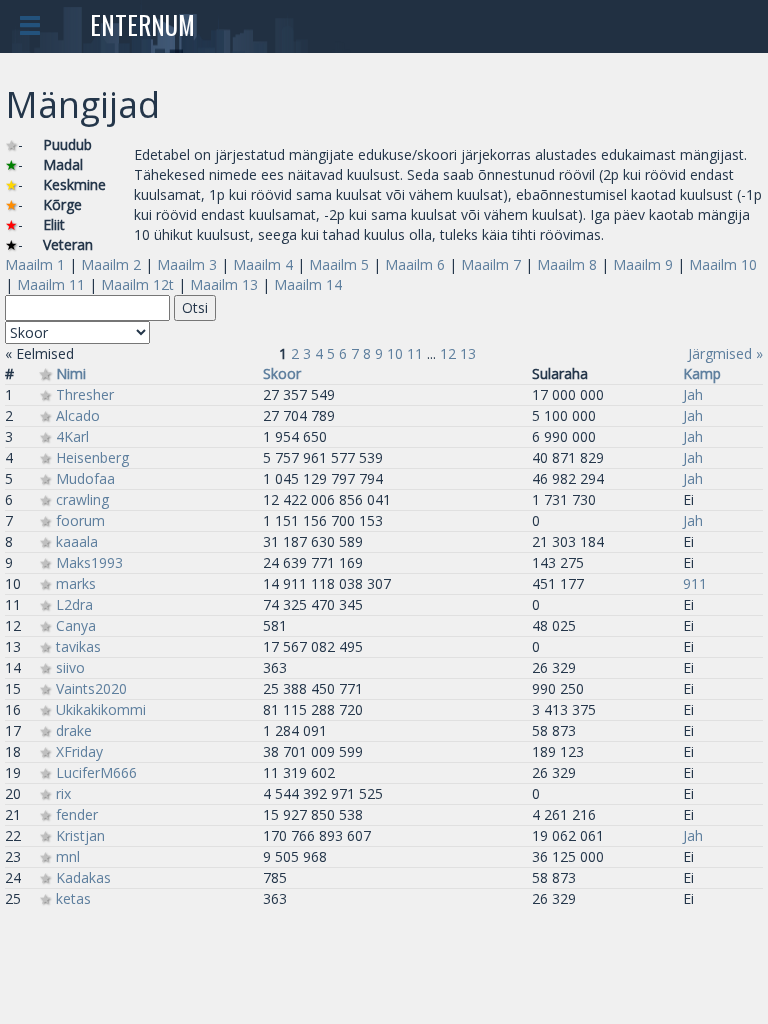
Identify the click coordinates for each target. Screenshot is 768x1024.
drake (74, 730)
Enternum (142, 24)
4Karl (72, 436)
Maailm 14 (308, 284)
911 (695, 583)
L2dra (74, 604)
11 (415, 353)
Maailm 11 (51, 284)
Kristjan (80, 835)
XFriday (79, 751)
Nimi (71, 373)
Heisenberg (92, 457)
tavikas (78, 646)
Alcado (78, 415)
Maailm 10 (723, 264)
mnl (68, 856)
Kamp (702, 373)
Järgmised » (725, 353)
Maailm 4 (263, 264)
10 (395, 353)
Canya (76, 625)
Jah (693, 394)
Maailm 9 (643, 264)
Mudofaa (85, 478)
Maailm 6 (415, 264)
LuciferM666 (96, 772)
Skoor (282, 373)
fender (77, 814)
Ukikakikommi (101, 709)
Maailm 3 (187, 264)
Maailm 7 (491, 264)
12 (448, 353)
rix (63, 793)
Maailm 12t (137, 284)
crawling (82, 499)
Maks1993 (89, 562)
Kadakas (83, 877)
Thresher (85, 394)
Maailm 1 (35, 264)
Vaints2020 (91, 688)
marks (76, 583)
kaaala (77, 541)
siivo (70, 667)
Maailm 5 (339, 264)
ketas (73, 898)
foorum (80, 520)
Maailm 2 (111, 264)
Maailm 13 (224, 284)
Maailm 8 (567, 264)
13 (468, 353)
